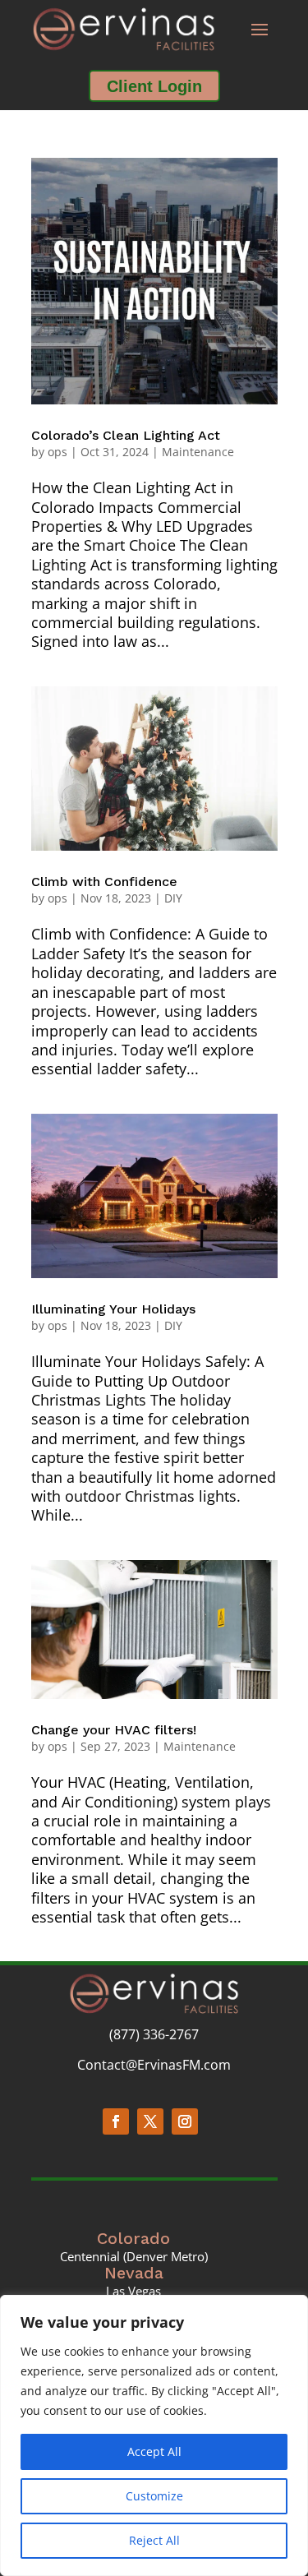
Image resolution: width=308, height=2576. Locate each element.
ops (57, 452)
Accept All (154, 2451)
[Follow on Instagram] (185, 2121)
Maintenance (198, 452)
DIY (173, 898)
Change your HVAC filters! (114, 1730)
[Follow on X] (150, 2121)
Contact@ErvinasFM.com (154, 2065)
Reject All (154, 2540)
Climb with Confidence (104, 882)
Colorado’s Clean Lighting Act (126, 435)
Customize (154, 2496)
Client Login (154, 86)
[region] (154, 2435)
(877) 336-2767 (154, 2034)
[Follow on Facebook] (116, 2121)
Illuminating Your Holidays (113, 1309)
